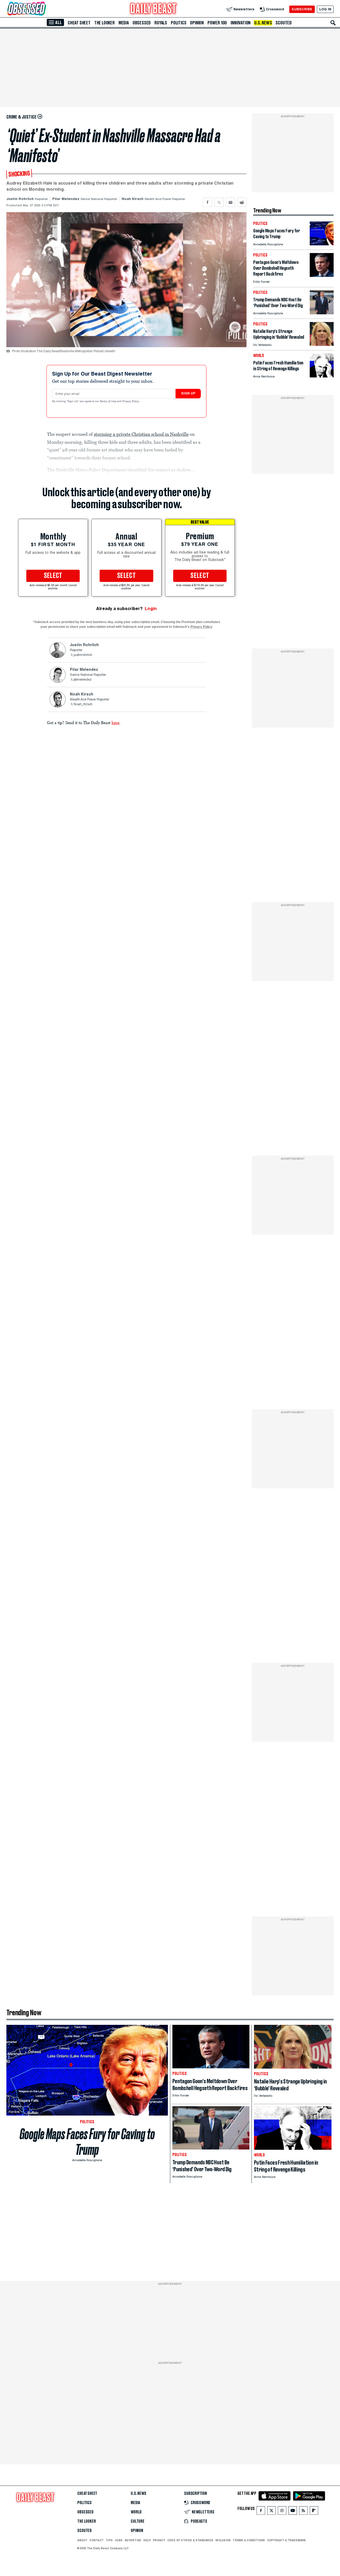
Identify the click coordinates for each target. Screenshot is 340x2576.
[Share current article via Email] (230, 202)
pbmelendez (83, 680)
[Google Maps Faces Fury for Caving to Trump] (322, 244)
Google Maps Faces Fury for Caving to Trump (87, 2142)
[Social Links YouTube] (293, 2512)
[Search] (333, 23)
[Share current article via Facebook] (208, 202)
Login (151, 609)
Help (147, 2540)
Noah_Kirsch (83, 704)
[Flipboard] (314, 2512)
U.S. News (263, 23)
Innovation (241, 23)
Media (124, 23)
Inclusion (223, 2540)
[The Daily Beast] (154, 9)
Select (53, 576)
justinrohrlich (83, 655)
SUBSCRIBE (302, 9)
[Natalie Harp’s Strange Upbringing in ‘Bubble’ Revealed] (322, 344)
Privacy (159, 2540)
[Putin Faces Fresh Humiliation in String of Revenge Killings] (322, 376)
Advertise (133, 2540)
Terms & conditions (249, 2540)
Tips (109, 2540)
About (82, 2540)
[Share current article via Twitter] (219, 202)
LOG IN (325, 9)
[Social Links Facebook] (261, 2512)
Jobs (119, 2540)
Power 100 (217, 23)
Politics (178, 23)
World (136, 2512)
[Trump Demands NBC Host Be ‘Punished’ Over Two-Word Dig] (322, 313)
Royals (161, 23)
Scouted (284, 23)
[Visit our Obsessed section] (44, 9)
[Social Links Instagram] (282, 2512)
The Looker (105, 23)
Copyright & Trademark (287, 2540)
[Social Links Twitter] (271, 2512)
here (115, 723)
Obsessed (142, 23)
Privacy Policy (131, 402)
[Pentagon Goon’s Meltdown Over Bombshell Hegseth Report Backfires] (322, 275)
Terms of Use (108, 402)
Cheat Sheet (79, 23)
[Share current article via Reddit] (242, 202)
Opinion (197, 23)
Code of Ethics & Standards (190, 2540)
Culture (138, 2521)
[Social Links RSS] (303, 2512)
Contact (97, 2540)
